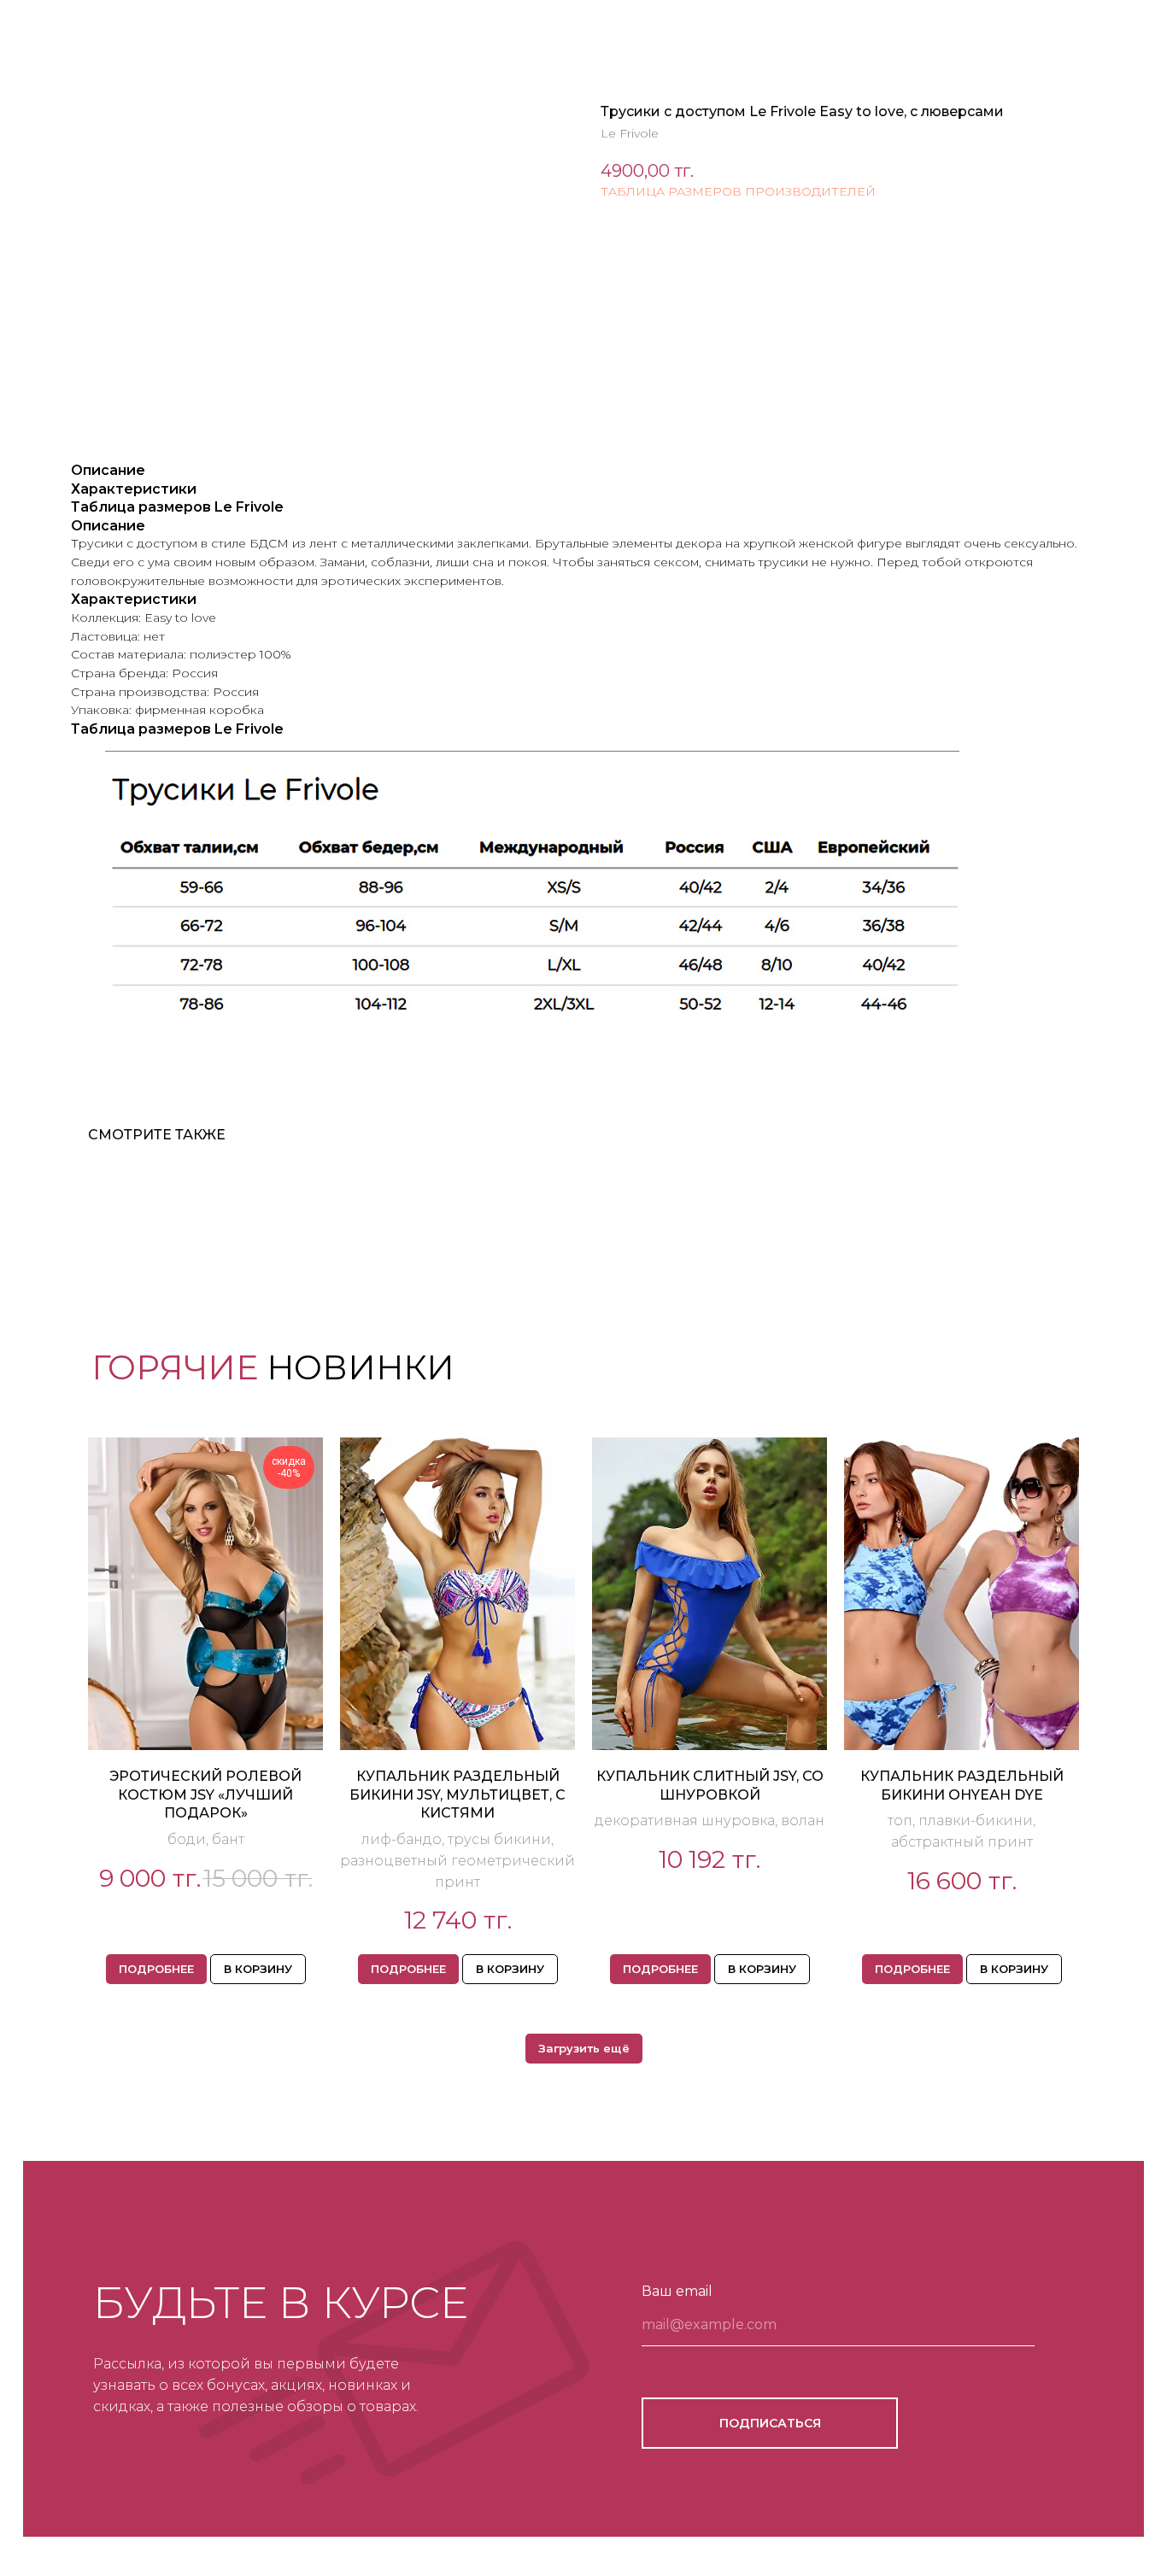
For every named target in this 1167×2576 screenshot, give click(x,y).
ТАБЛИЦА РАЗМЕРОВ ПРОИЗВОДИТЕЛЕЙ (738, 191)
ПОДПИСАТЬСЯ (770, 2423)
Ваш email (677, 2291)
